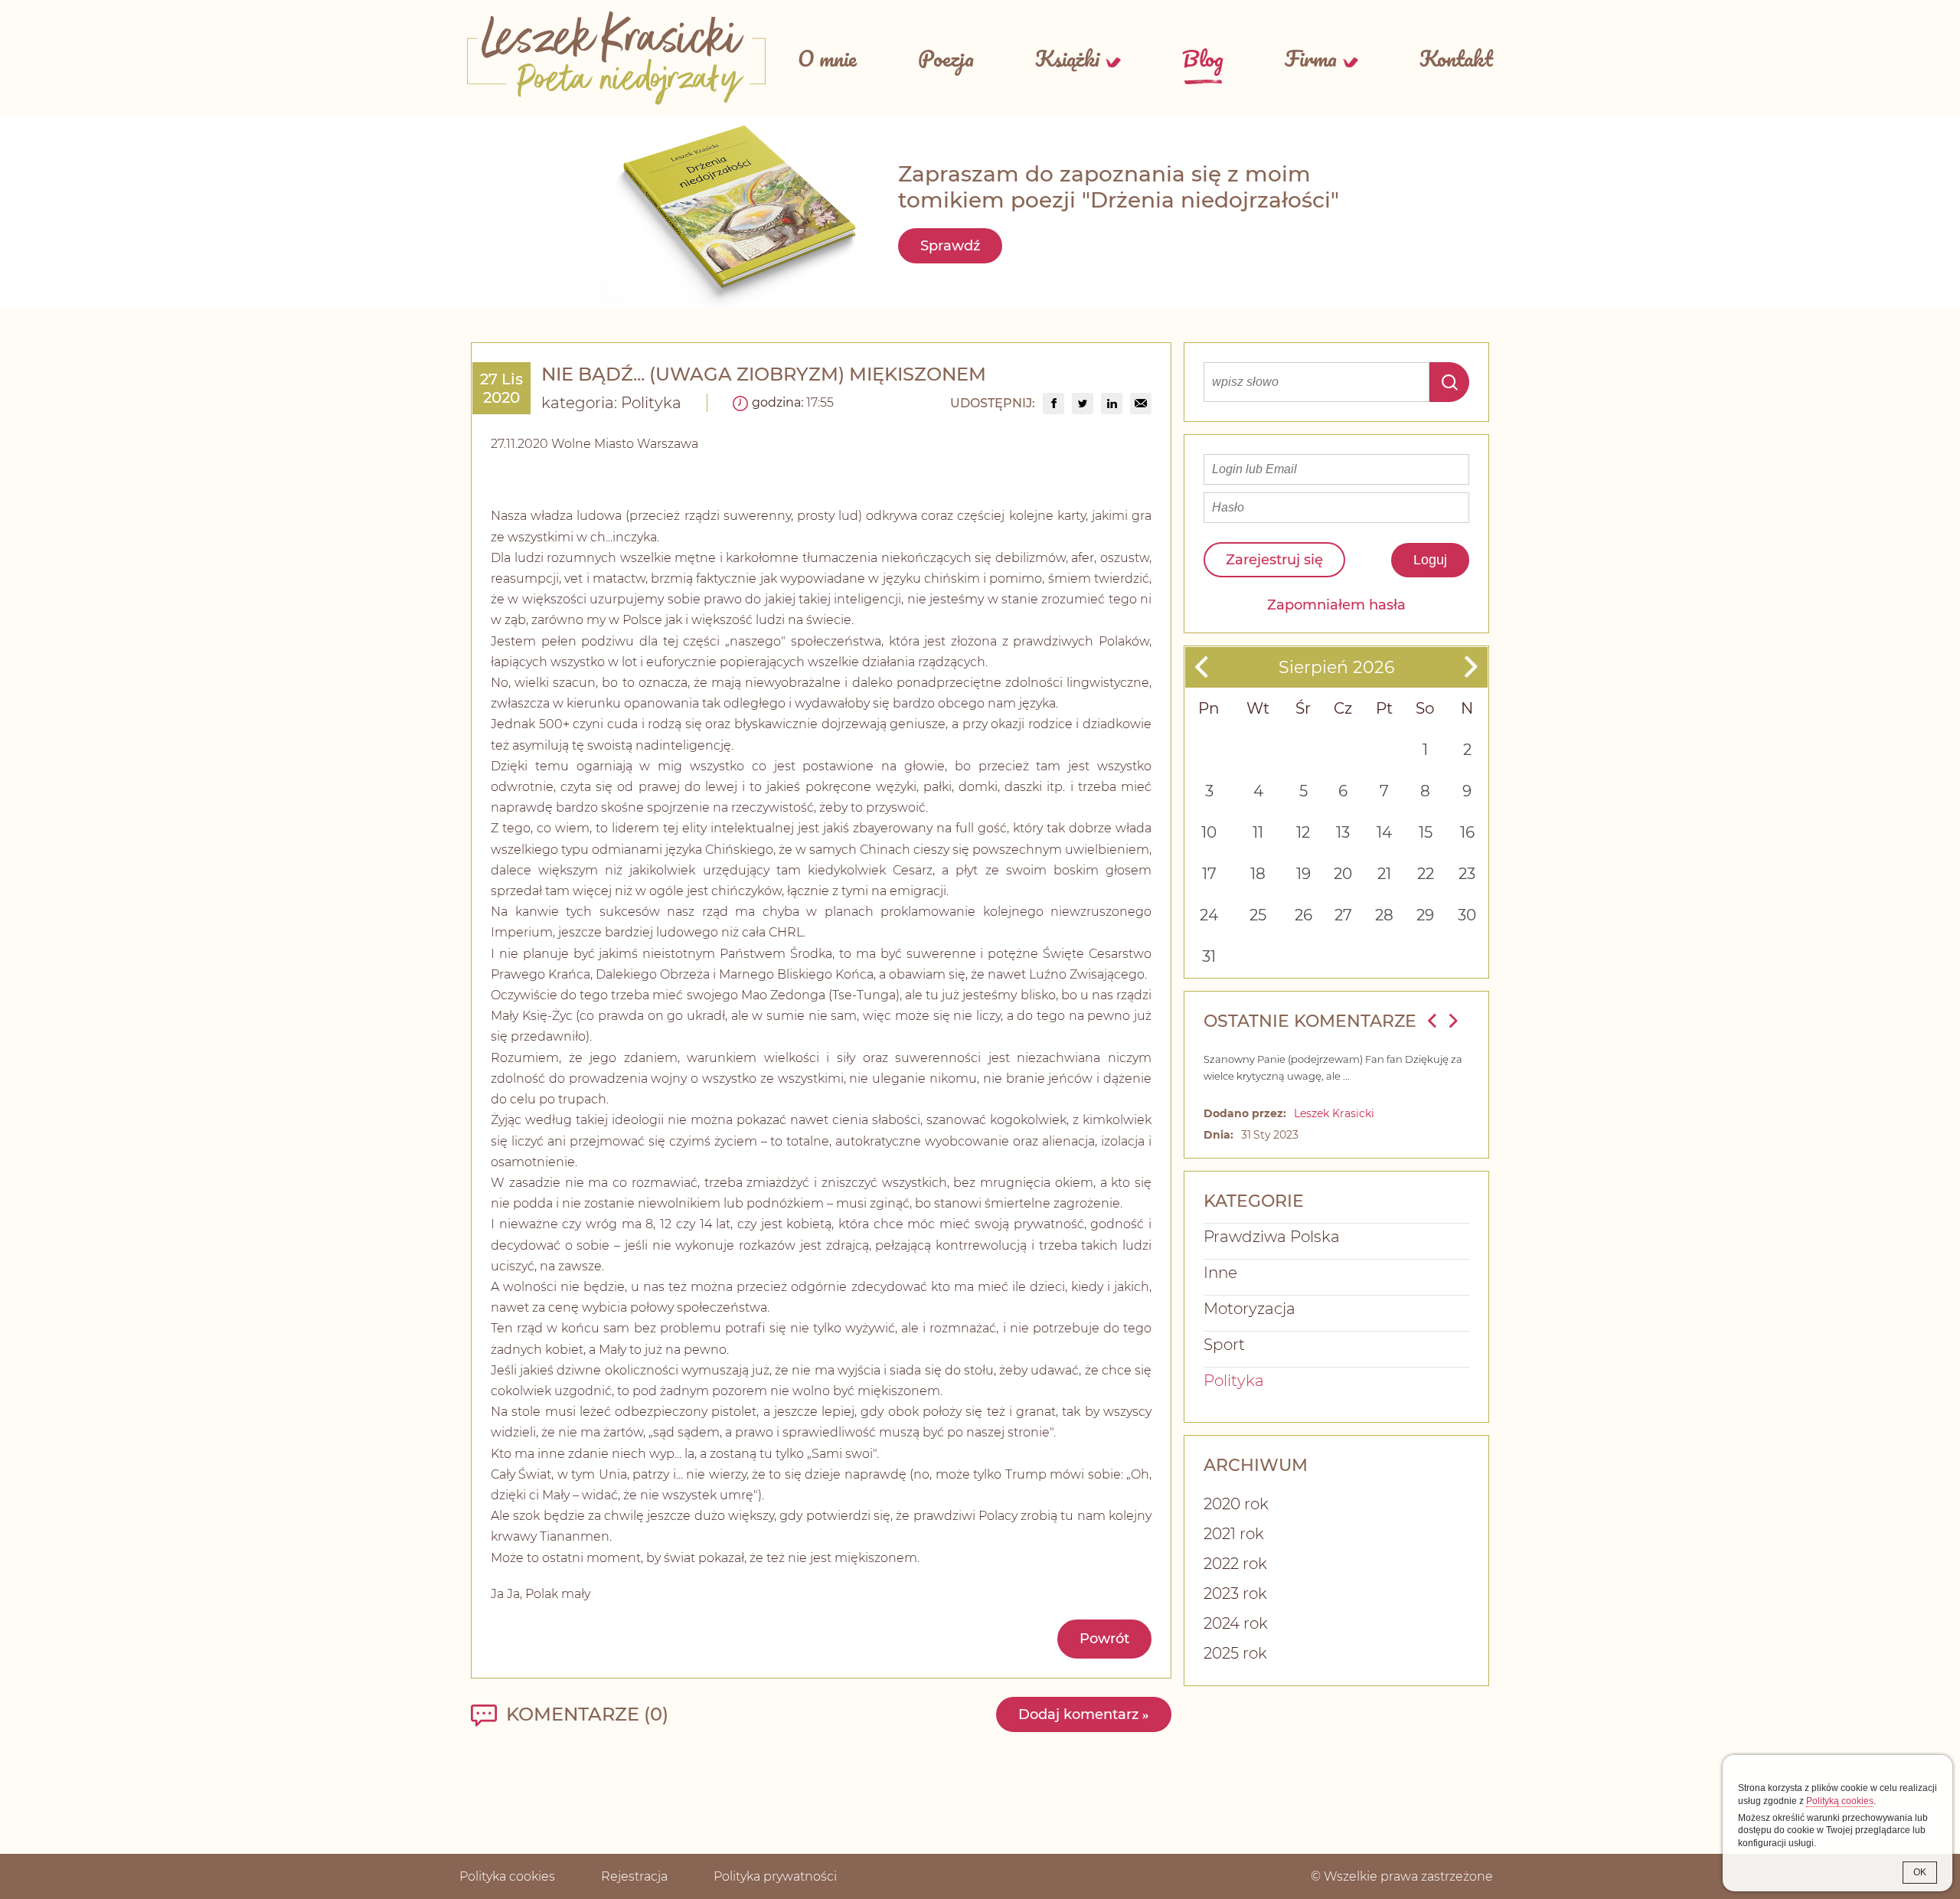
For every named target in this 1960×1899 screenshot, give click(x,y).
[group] (1053, 404)
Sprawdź (950, 246)
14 (1384, 832)
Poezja (946, 58)
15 (1426, 832)
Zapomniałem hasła (1336, 605)
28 (1384, 915)
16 (1467, 832)
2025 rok (1235, 1653)
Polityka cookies (507, 1876)
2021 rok (1234, 1534)
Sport (1224, 1345)
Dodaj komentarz (1084, 1714)
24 (1209, 915)
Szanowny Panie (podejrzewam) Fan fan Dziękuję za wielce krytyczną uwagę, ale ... (1333, 1067)
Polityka (651, 403)
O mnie (827, 58)
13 (1343, 832)
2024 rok (1236, 1623)
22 (1426, 874)
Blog (1203, 58)
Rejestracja (634, 1876)
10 (1209, 832)
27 (1343, 915)
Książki (1067, 58)
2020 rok (1236, 1504)
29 (1425, 915)
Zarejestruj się (1274, 560)
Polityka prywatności (775, 1876)
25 (1258, 915)
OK (1920, 1872)
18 (1258, 874)
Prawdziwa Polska (1272, 1237)
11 (1258, 832)
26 (1303, 915)
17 (1209, 874)
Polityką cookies (1840, 1801)
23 (1467, 874)
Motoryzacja (1249, 1309)
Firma (1311, 58)
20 (1343, 874)
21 (1384, 874)
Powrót (1104, 1639)
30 (1467, 915)
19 (1303, 874)
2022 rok (1235, 1564)
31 (1209, 956)
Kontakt (1456, 58)
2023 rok (1235, 1593)
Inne (1220, 1273)
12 (1303, 832)
